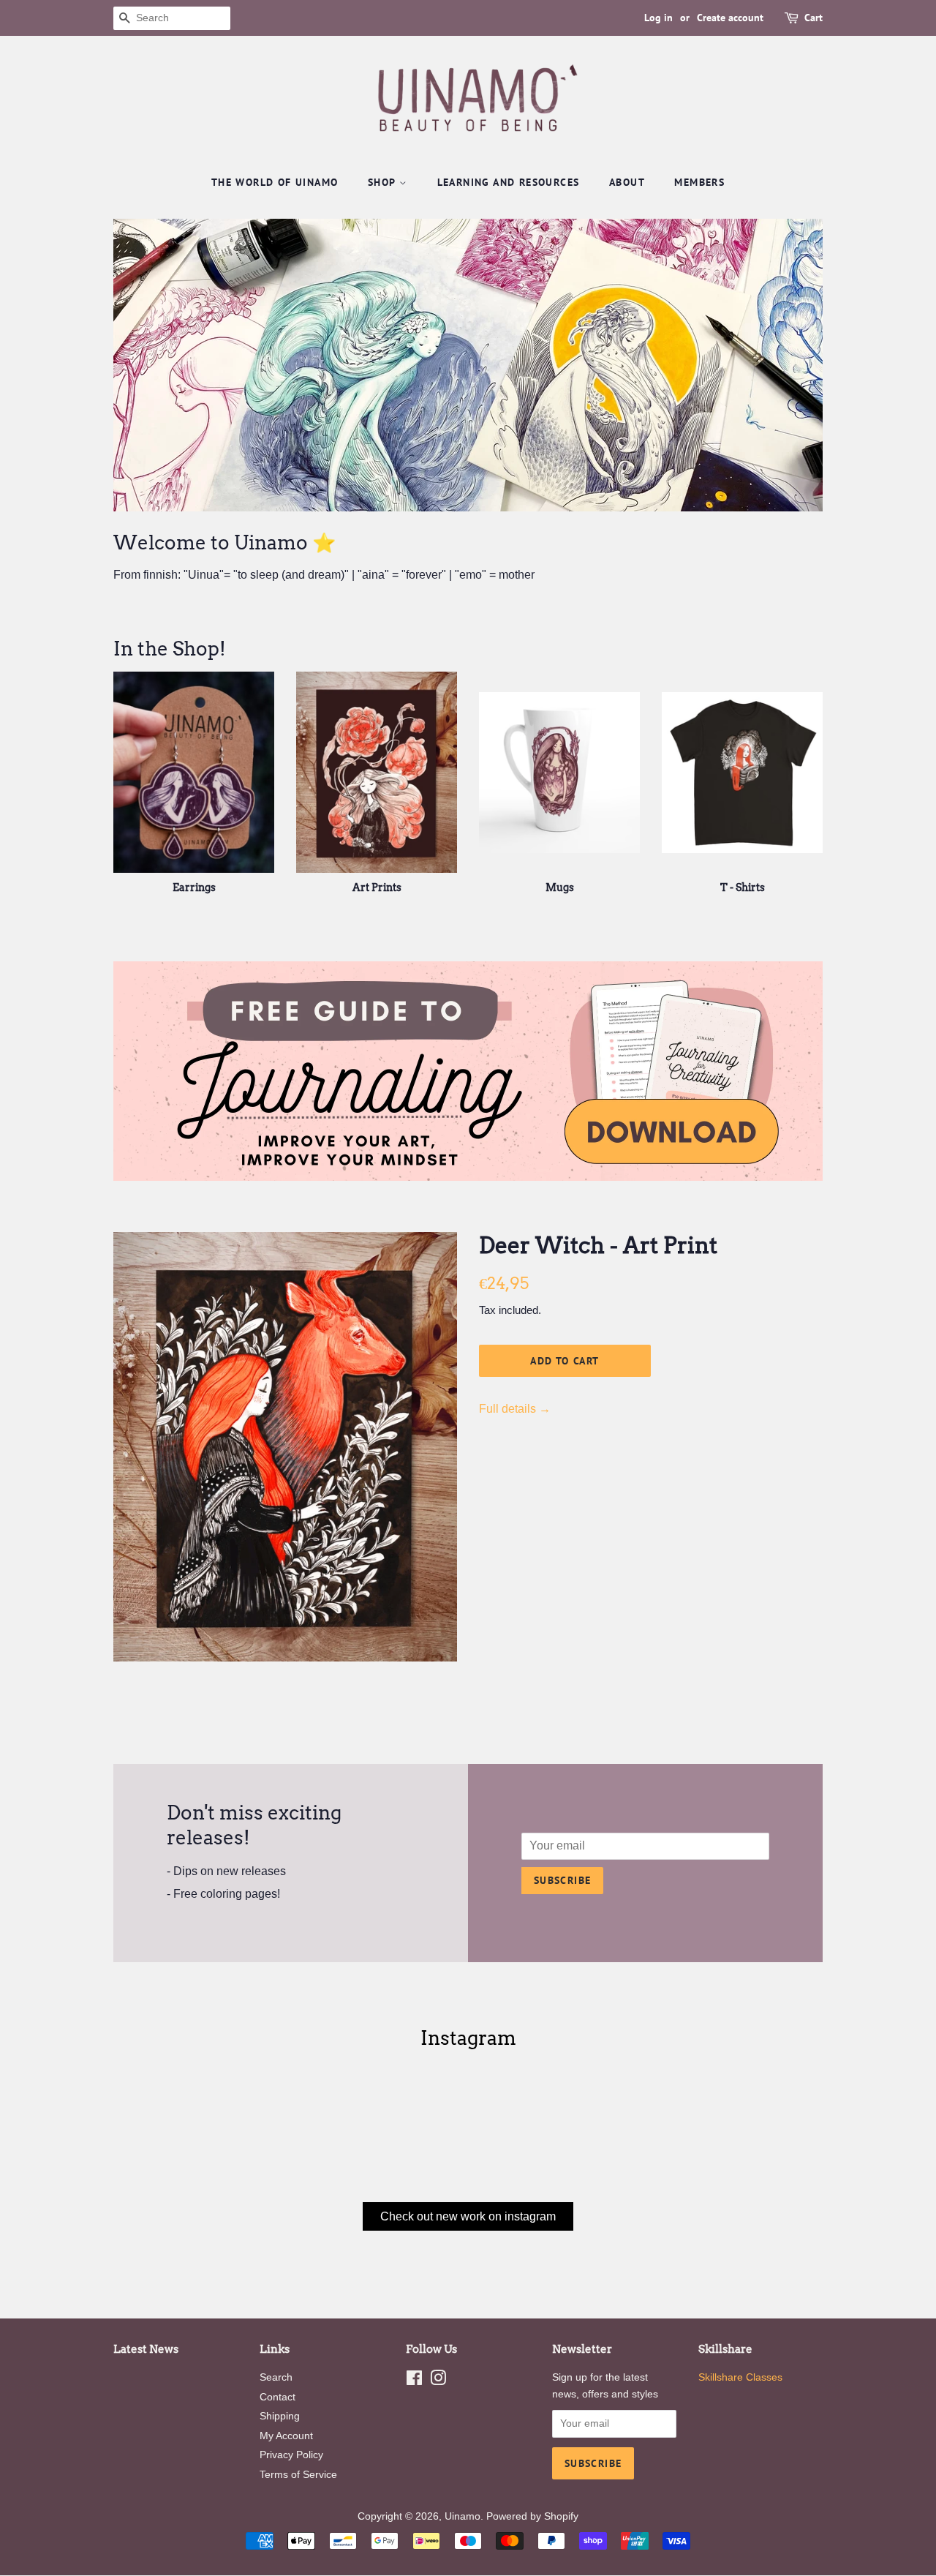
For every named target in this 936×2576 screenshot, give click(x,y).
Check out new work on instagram (468, 2216)
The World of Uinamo (275, 182)
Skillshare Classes (740, 2377)
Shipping (280, 2416)
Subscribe (563, 1880)
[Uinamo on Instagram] (438, 2381)
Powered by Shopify (532, 2516)
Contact (278, 2397)
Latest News (146, 2349)
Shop (384, 182)
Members (699, 182)
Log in (658, 18)
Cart (814, 18)
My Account (286, 2436)
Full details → (515, 1409)
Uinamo (463, 2516)
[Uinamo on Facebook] (414, 2381)
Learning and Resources (509, 182)
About (627, 182)
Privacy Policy (291, 2455)
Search (276, 2377)
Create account (730, 18)
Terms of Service (298, 2475)
